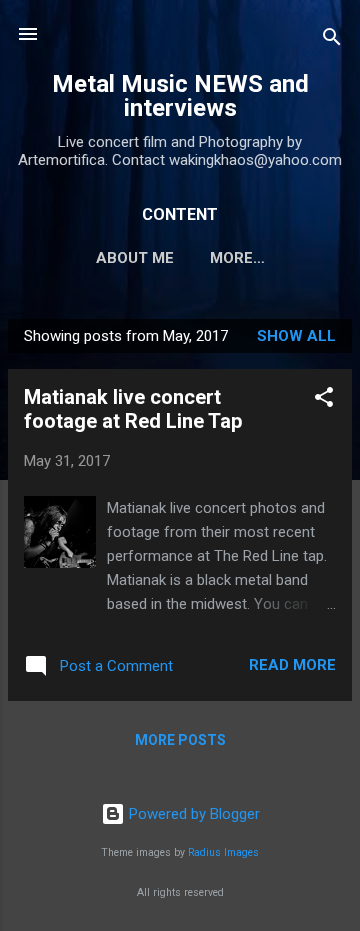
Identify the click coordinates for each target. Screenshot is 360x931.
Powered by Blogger (192, 814)
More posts (180, 740)
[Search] (332, 40)
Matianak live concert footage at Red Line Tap (133, 409)
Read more (292, 665)
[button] (324, 400)
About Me (135, 258)
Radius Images (223, 852)
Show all (296, 336)
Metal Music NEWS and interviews (180, 96)
